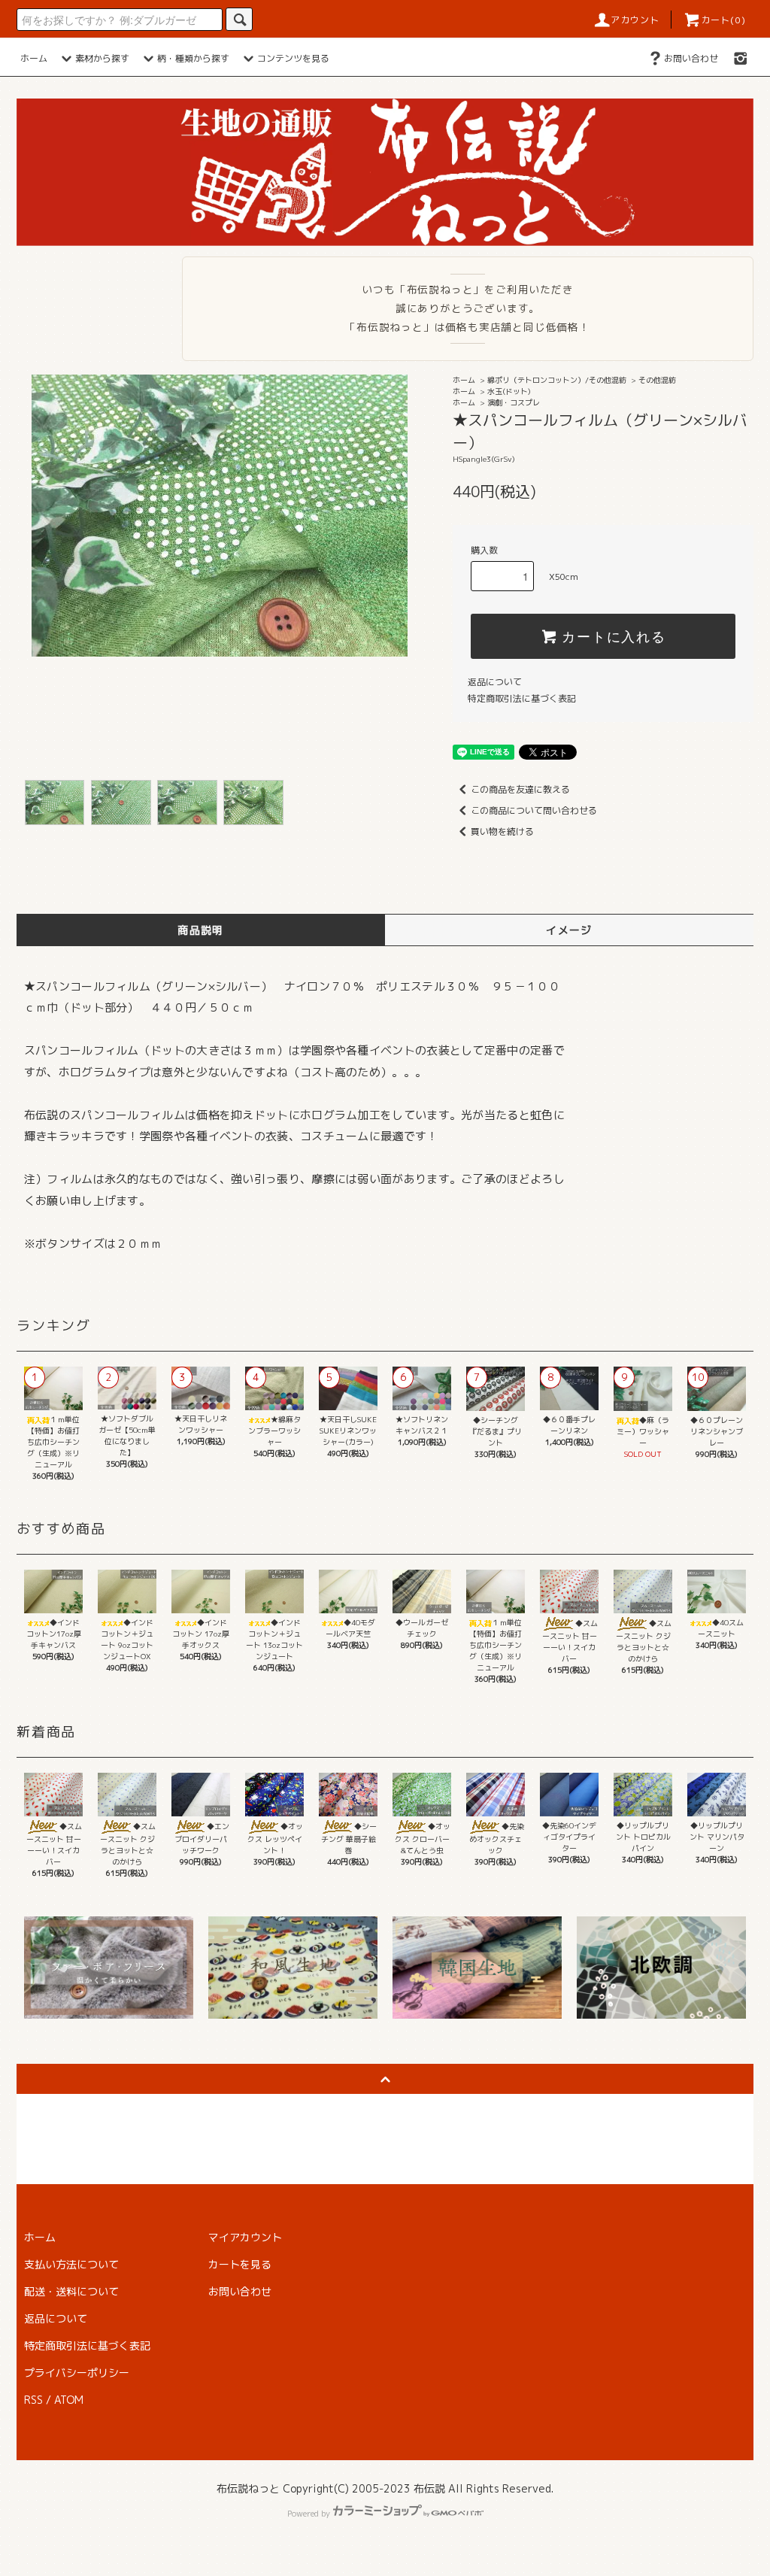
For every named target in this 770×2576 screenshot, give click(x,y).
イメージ (569, 930)
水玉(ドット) (509, 391)
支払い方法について (71, 2264)
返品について (495, 682)
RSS (33, 2400)
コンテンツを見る (293, 58)
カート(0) (723, 20)
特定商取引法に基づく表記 (522, 698)
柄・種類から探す (193, 58)
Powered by (309, 2514)
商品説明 (201, 930)
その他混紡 (657, 380)
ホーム (34, 58)
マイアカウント (245, 2237)
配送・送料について (71, 2291)
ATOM (69, 2400)
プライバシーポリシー (77, 2373)
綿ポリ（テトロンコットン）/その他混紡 (557, 380)
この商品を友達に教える (520, 789)
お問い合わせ (691, 58)
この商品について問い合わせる (534, 810)
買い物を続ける (502, 831)
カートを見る (240, 2264)
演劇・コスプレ (514, 402)
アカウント (635, 20)
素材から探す (102, 58)
